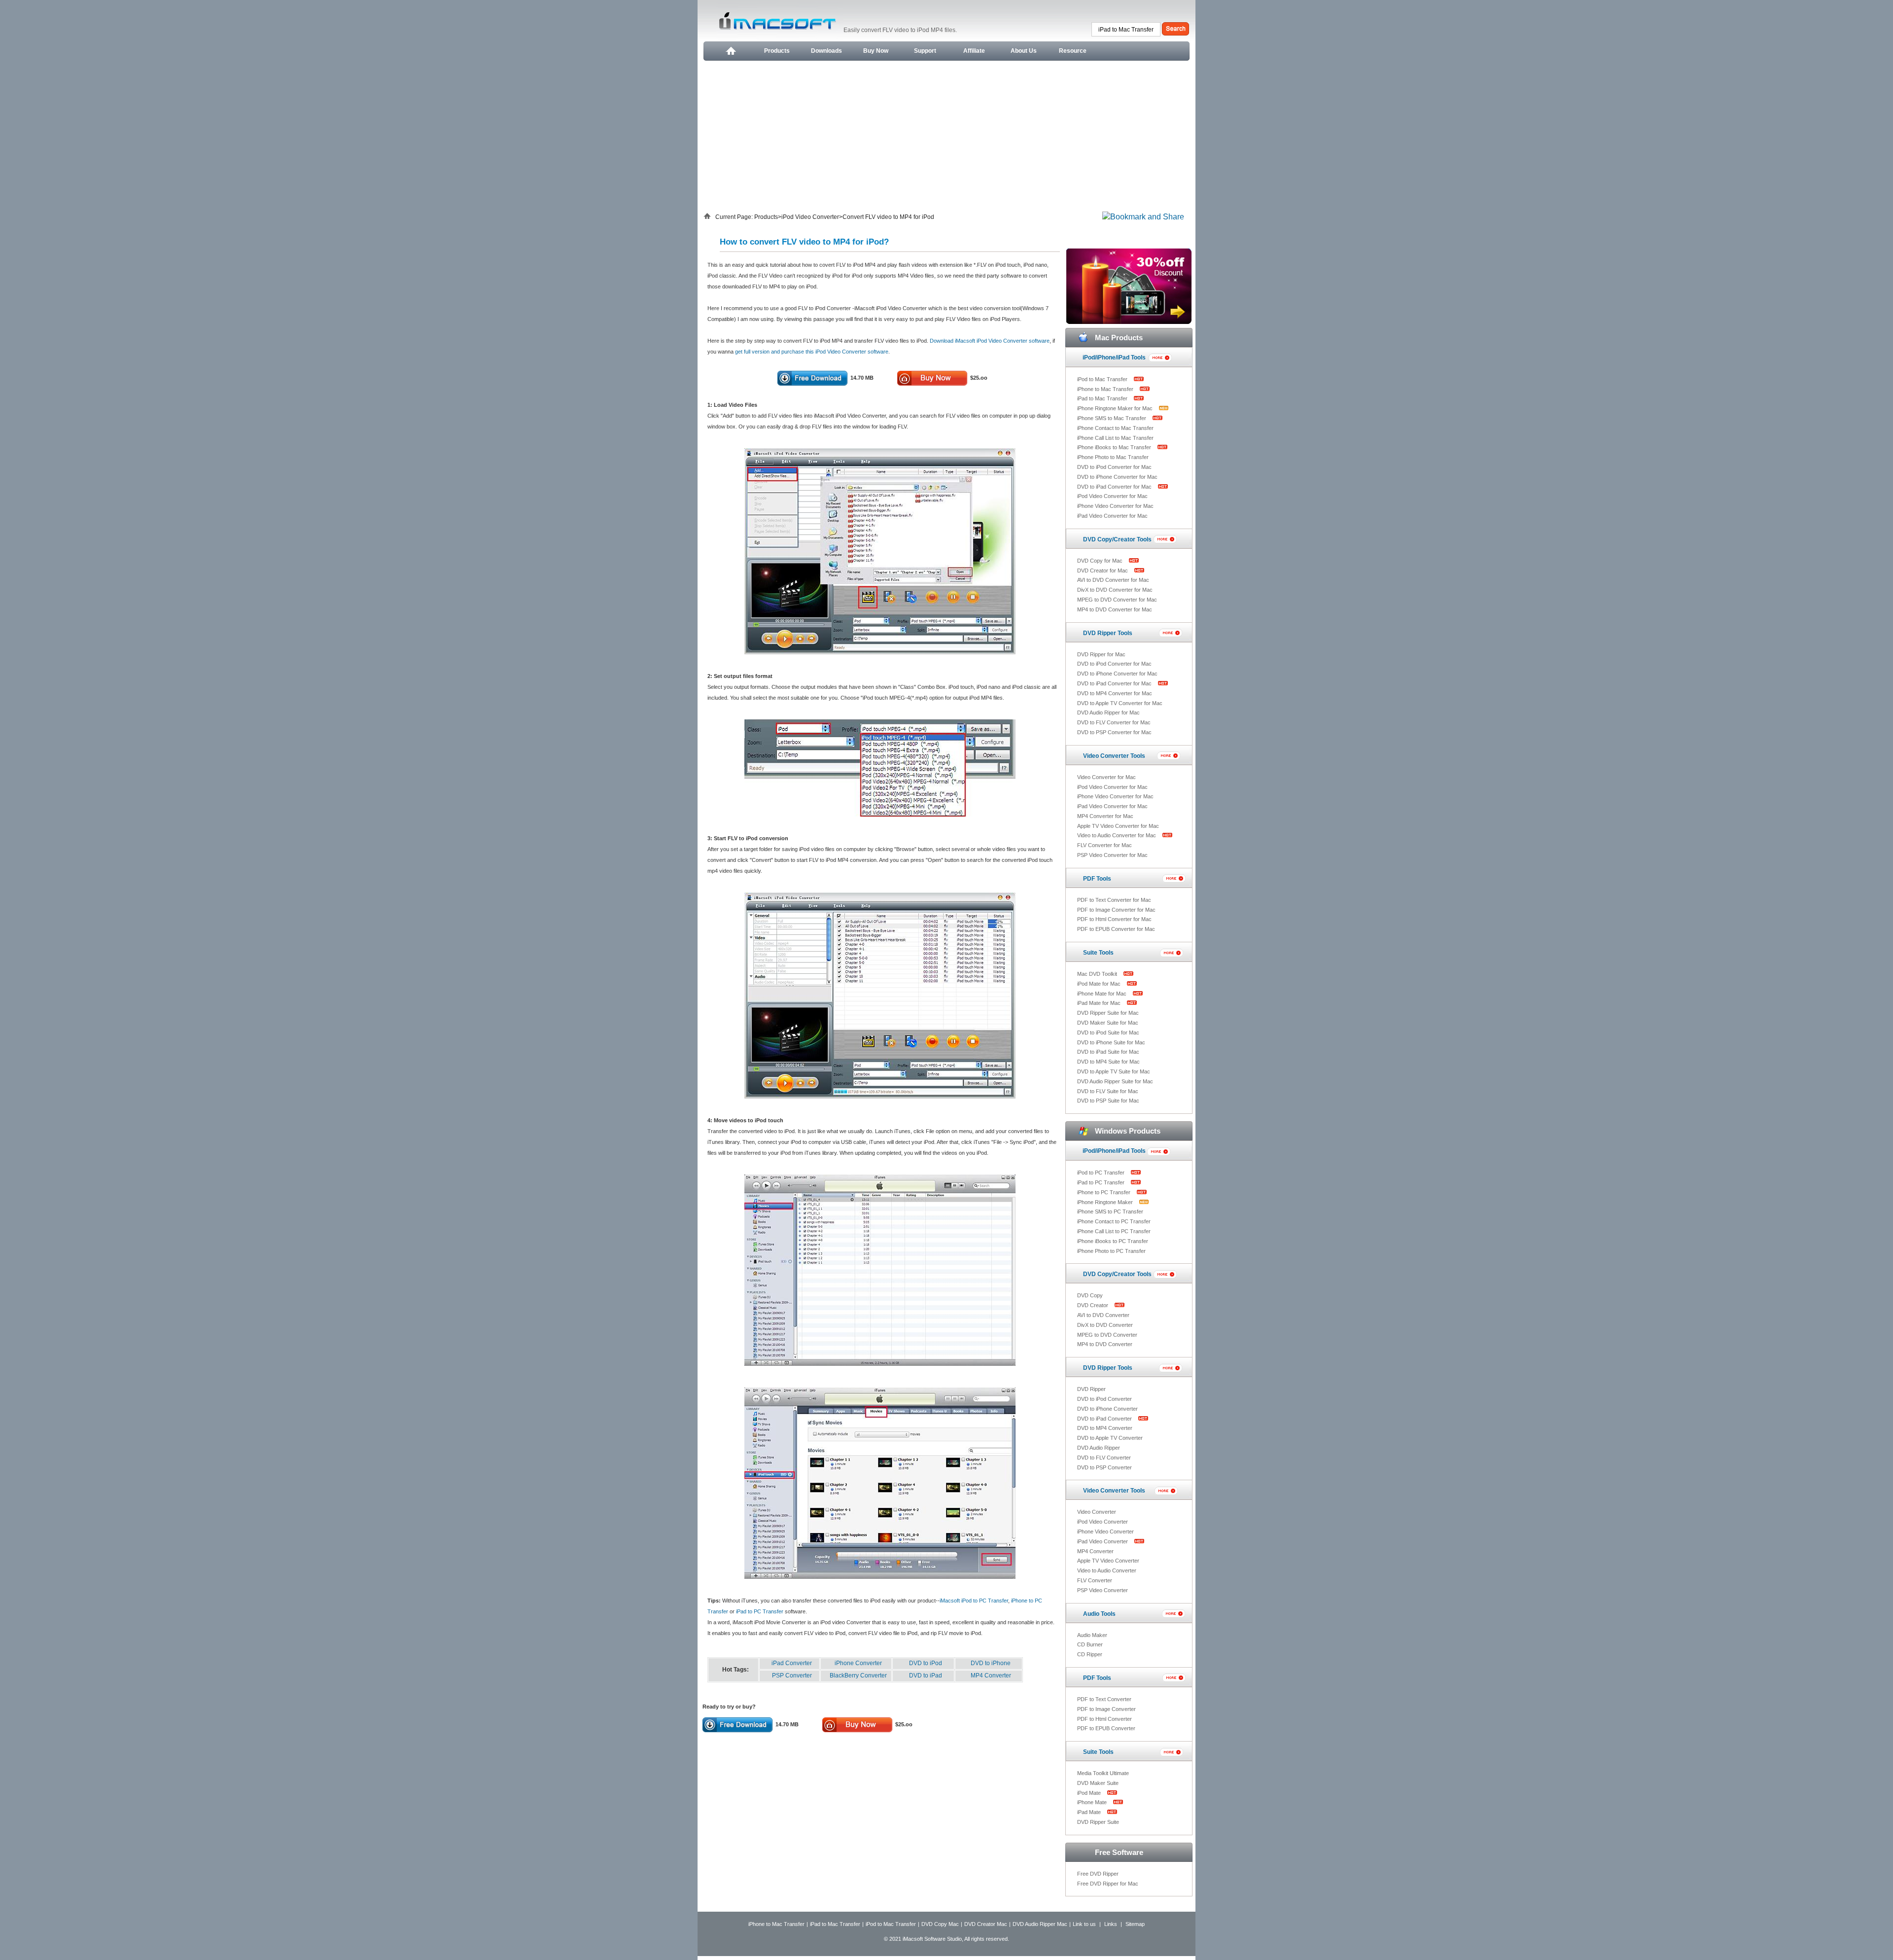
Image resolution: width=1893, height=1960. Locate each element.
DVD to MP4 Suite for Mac (1108, 1062)
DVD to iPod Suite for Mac (1108, 1033)
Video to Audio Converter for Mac (1117, 835)
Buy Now (876, 51)
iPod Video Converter (810, 217)
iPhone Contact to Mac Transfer (1115, 428)
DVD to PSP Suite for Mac (1108, 1101)
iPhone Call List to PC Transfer (1114, 1231)
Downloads (826, 51)
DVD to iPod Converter (1104, 1399)
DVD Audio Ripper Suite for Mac (1115, 1081)
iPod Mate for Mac (1100, 984)
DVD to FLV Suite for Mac (1108, 1091)
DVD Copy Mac (940, 1924)
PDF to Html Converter (1104, 1719)
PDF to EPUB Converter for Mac (1116, 929)
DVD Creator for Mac (1103, 570)
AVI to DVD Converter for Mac (1113, 580)
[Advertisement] (946, 135)
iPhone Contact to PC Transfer (1114, 1221)
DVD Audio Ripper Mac (1040, 1924)
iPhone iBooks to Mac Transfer (1115, 447)
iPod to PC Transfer (1102, 1173)
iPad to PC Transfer (760, 1611)
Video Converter (1097, 1512)
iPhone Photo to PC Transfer (1111, 1251)
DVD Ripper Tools (1108, 633)
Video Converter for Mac (1106, 777)
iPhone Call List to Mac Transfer (1115, 438)
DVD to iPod (926, 1663)
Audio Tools (1099, 1614)
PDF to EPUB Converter (1106, 1728)
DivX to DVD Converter (1105, 1325)
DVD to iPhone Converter (1107, 1409)
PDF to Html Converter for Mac (1114, 919)
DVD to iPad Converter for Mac (1115, 487)
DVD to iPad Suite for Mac (1108, 1052)
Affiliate (974, 51)
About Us (1024, 51)
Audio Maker (1092, 1635)
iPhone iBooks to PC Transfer (1113, 1241)
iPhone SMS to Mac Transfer (1112, 418)
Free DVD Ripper (1098, 1874)
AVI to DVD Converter (1103, 1315)
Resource (1073, 51)
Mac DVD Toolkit (1098, 974)
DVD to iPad (926, 1675)
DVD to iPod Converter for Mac (1114, 467)
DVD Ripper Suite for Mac (1108, 1013)
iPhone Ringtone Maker (1106, 1202)
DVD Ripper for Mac (1101, 654)
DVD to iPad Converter (1105, 1419)
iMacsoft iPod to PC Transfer (974, 1601)
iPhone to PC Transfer (1104, 1192)
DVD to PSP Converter (1104, 1467)
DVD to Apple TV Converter (1110, 1438)
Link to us (1084, 1924)
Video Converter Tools (1114, 756)
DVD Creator (1093, 1305)
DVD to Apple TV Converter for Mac (1120, 703)
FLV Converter (1095, 1580)
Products (777, 51)
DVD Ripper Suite (1098, 1822)
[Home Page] (730, 51)
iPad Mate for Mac (1100, 1003)
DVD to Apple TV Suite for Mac (1114, 1071)
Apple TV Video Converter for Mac (1118, 826)
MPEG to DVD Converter (1107, 1335)
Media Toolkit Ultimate (1103, 1773)
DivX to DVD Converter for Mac (1115, 590)
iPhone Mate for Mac (1103, 994)
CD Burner (1090, 1644)
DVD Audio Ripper (1099, 1448)
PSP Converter (792, 1675)
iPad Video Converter (1103, 1541)
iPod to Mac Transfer (1103, 379)
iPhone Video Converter (1105, 1532)
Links (1111, 1924)
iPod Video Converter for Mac (1112, 496)
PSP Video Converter (1103, 1590)
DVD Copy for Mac (1101, 561)
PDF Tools (1097, 879)
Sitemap (1135, 1924)
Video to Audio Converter (1107, 1570)
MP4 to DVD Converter (1105, 1344)
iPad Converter (792, 1663)
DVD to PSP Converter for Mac (1114, 732)
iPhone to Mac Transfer (1106, 389)
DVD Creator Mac (986, 1924)
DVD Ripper (1091, 1389)
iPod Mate (1090, 1793)
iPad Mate (1090, 1812)
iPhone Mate (1093, 1802)
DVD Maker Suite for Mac (1108, 1023)
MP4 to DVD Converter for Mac (1115, 609)
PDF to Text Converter (1104, 1699)
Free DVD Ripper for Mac (1108, 1884)
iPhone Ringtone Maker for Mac (1116, 408)
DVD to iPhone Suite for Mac (1111, 1042)
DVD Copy (1090, 1295)
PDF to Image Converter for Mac (1116, 910)
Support (925, 51)
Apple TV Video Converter (1108, 1561)
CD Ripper (1090, 1654)
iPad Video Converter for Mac (1112, 516)
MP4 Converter (991, 1675)
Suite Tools (1098, 953)
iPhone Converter (858, 1663)
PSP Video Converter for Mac (1112, 855)
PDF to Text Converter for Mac (1114, 900)
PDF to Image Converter (1106, 1709)
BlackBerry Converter (858, 1675)
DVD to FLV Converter (1104, 1458)
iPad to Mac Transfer (1103, 398)
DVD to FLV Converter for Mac (1114, 722)
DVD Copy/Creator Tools (1117, 539)
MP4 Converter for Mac (1105, 816)
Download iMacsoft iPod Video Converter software (990, 341)
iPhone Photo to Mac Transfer (1113, 457)
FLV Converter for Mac (1104, 845)
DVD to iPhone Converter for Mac (1117, 477)
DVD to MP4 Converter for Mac (1115, 693)
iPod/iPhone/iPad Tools (1114, 357)
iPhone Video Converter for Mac (1115, 506)
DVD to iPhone (991, 1663)
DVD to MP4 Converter (1105, 1428)
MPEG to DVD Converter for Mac (1117, 600)
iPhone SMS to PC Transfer (1110, 1212)
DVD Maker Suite (1098, 1783)
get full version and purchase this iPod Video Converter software (812, 352)
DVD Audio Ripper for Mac (1108, 713)
